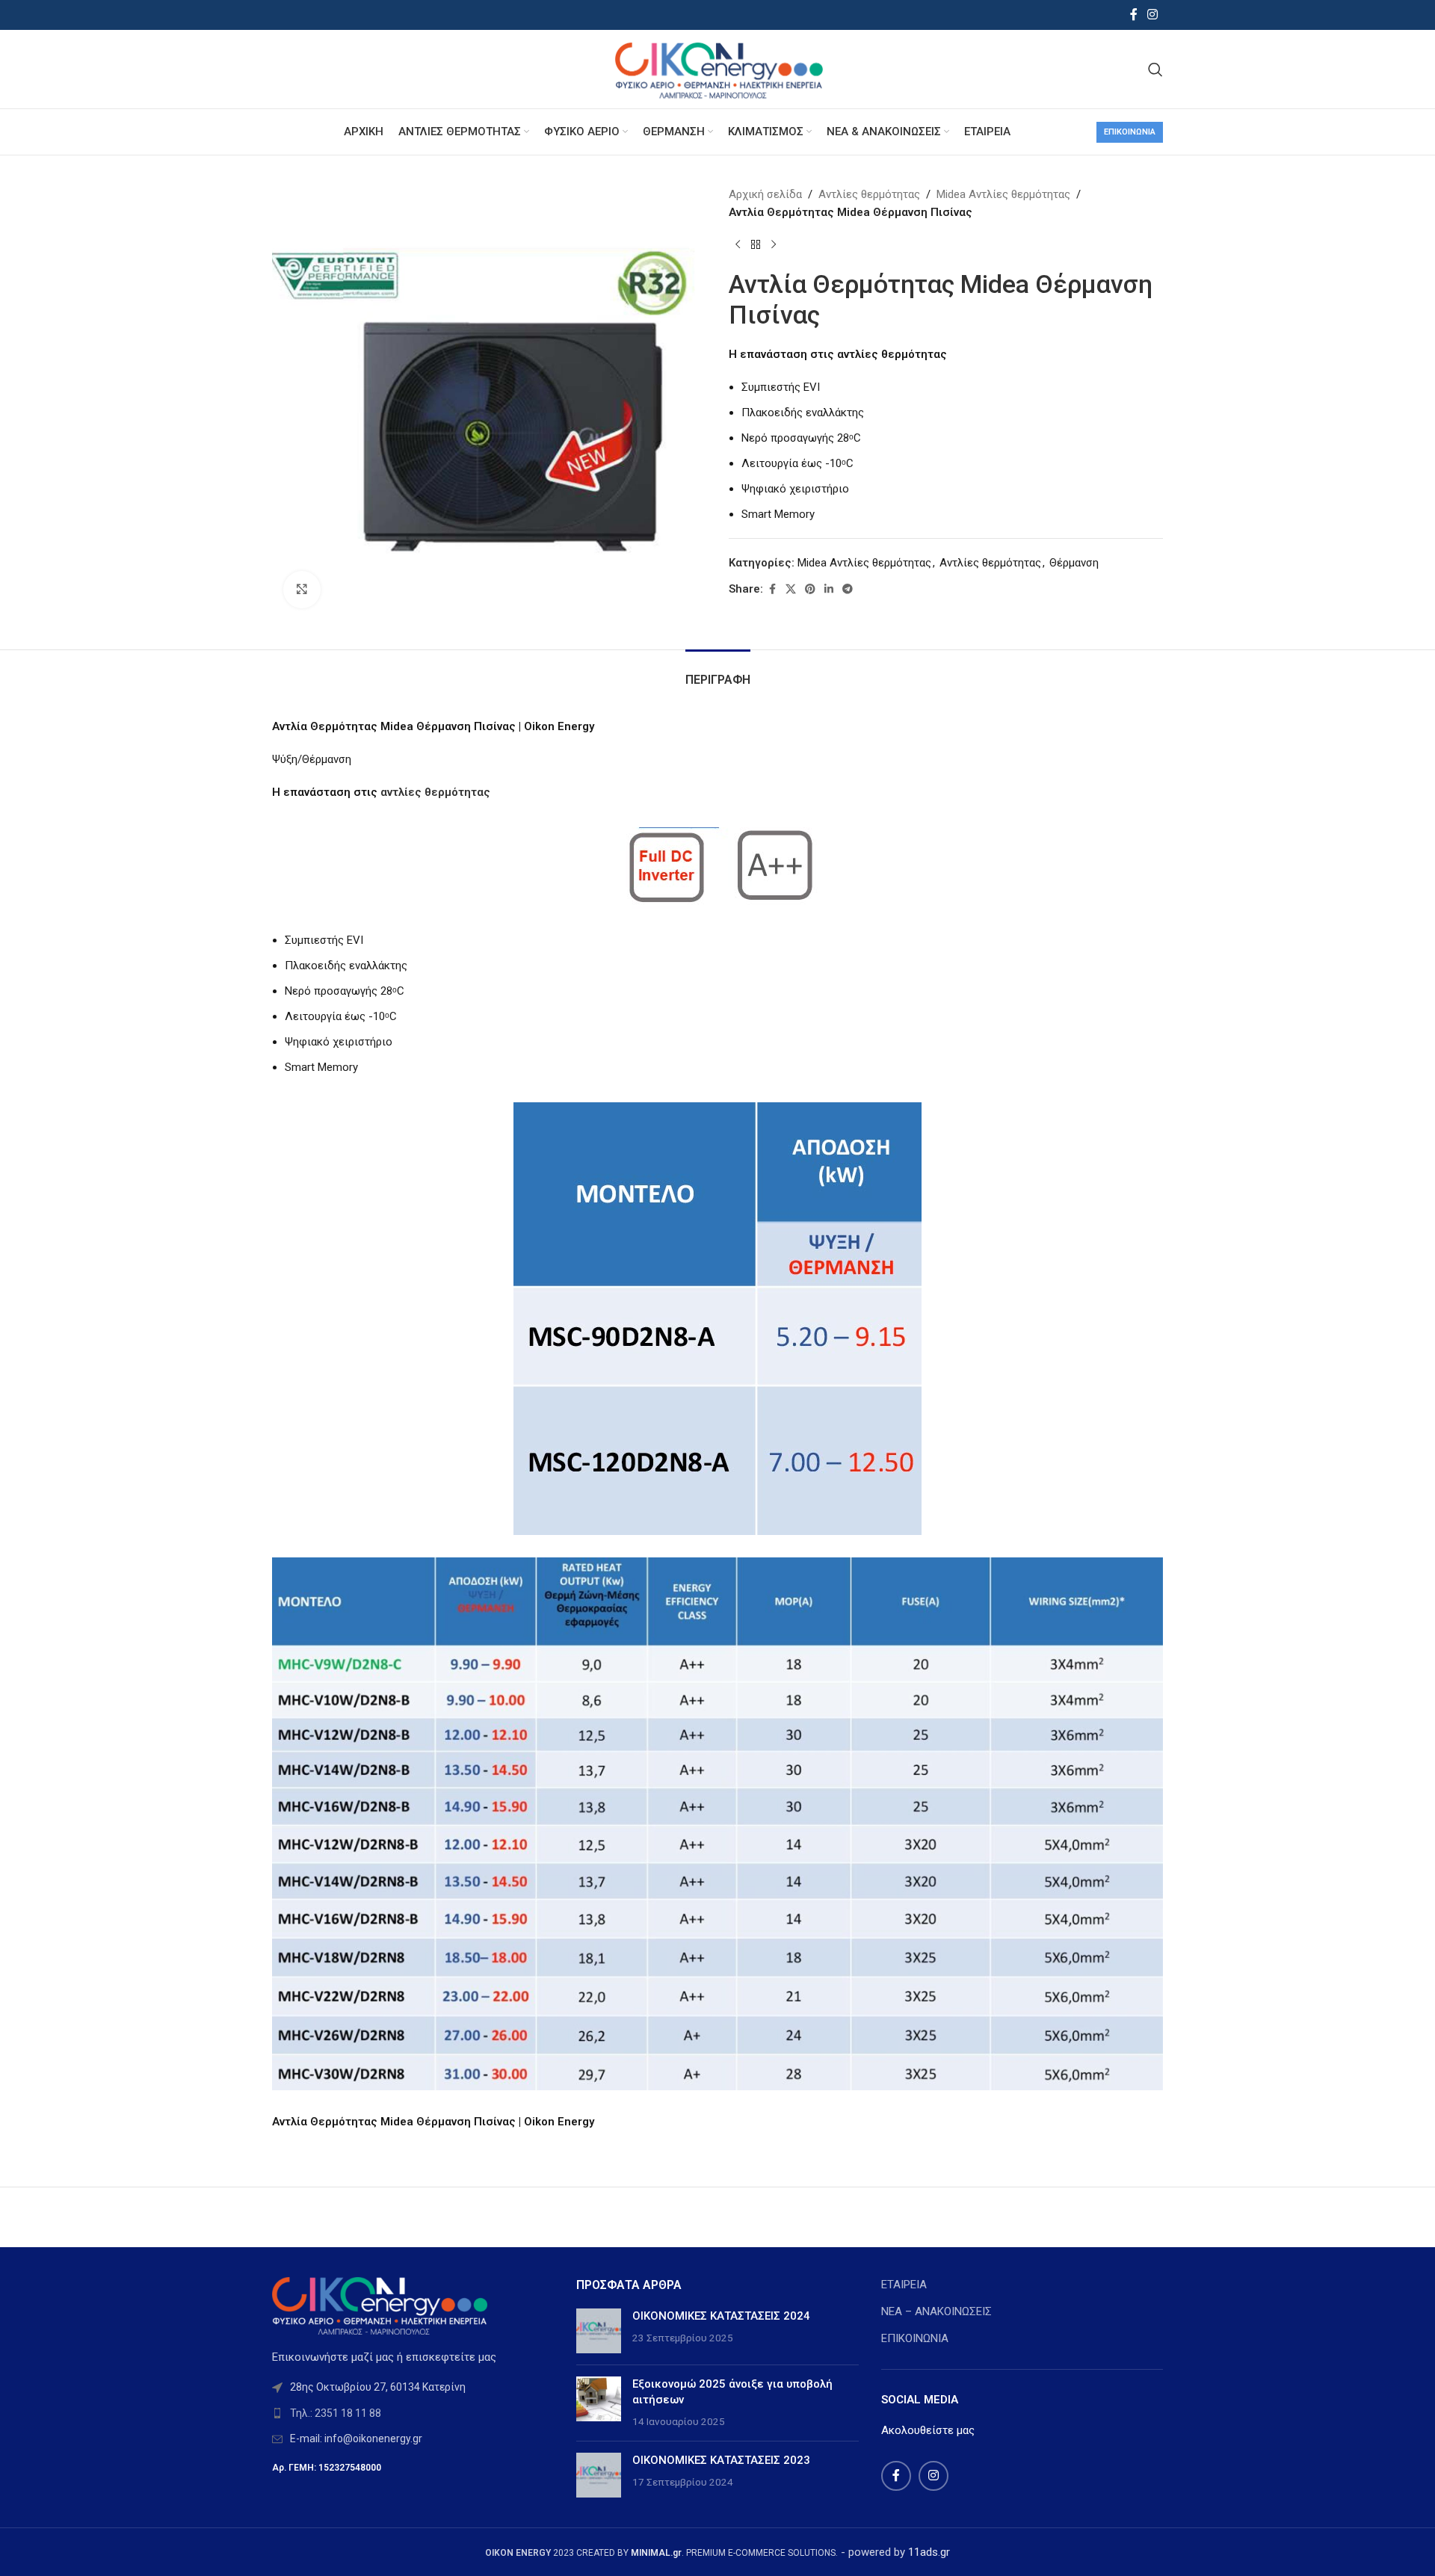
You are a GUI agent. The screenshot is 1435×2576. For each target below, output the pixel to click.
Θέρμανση (1074, 563)
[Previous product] (738, 245)
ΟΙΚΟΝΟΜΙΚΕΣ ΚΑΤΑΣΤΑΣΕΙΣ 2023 (721, 2460)
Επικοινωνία (1130, 132)
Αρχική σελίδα (765, 194)
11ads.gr (929, 2552)
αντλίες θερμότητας (435, 792)
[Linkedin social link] (829, 589)
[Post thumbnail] (599, 2331)
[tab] (718, 672)
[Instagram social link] (1153, 15)
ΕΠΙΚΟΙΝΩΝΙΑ (915, 2338)
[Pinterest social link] (810, 589)
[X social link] (791, 589)
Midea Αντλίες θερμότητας (1003, 194)
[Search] (1155, 70)
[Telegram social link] (848, 589)
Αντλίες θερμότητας (869, 194)
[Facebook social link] (1134, 15)
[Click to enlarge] (302, 590)
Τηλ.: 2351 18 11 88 (336, 2413)
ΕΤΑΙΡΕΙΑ (904, 2285)
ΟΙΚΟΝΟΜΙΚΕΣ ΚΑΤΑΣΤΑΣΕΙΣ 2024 (721, 2316)
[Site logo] (717, 68)
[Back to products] (756, 245)
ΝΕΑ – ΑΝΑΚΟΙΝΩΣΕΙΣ (936, 2311)
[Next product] (774, 245)
